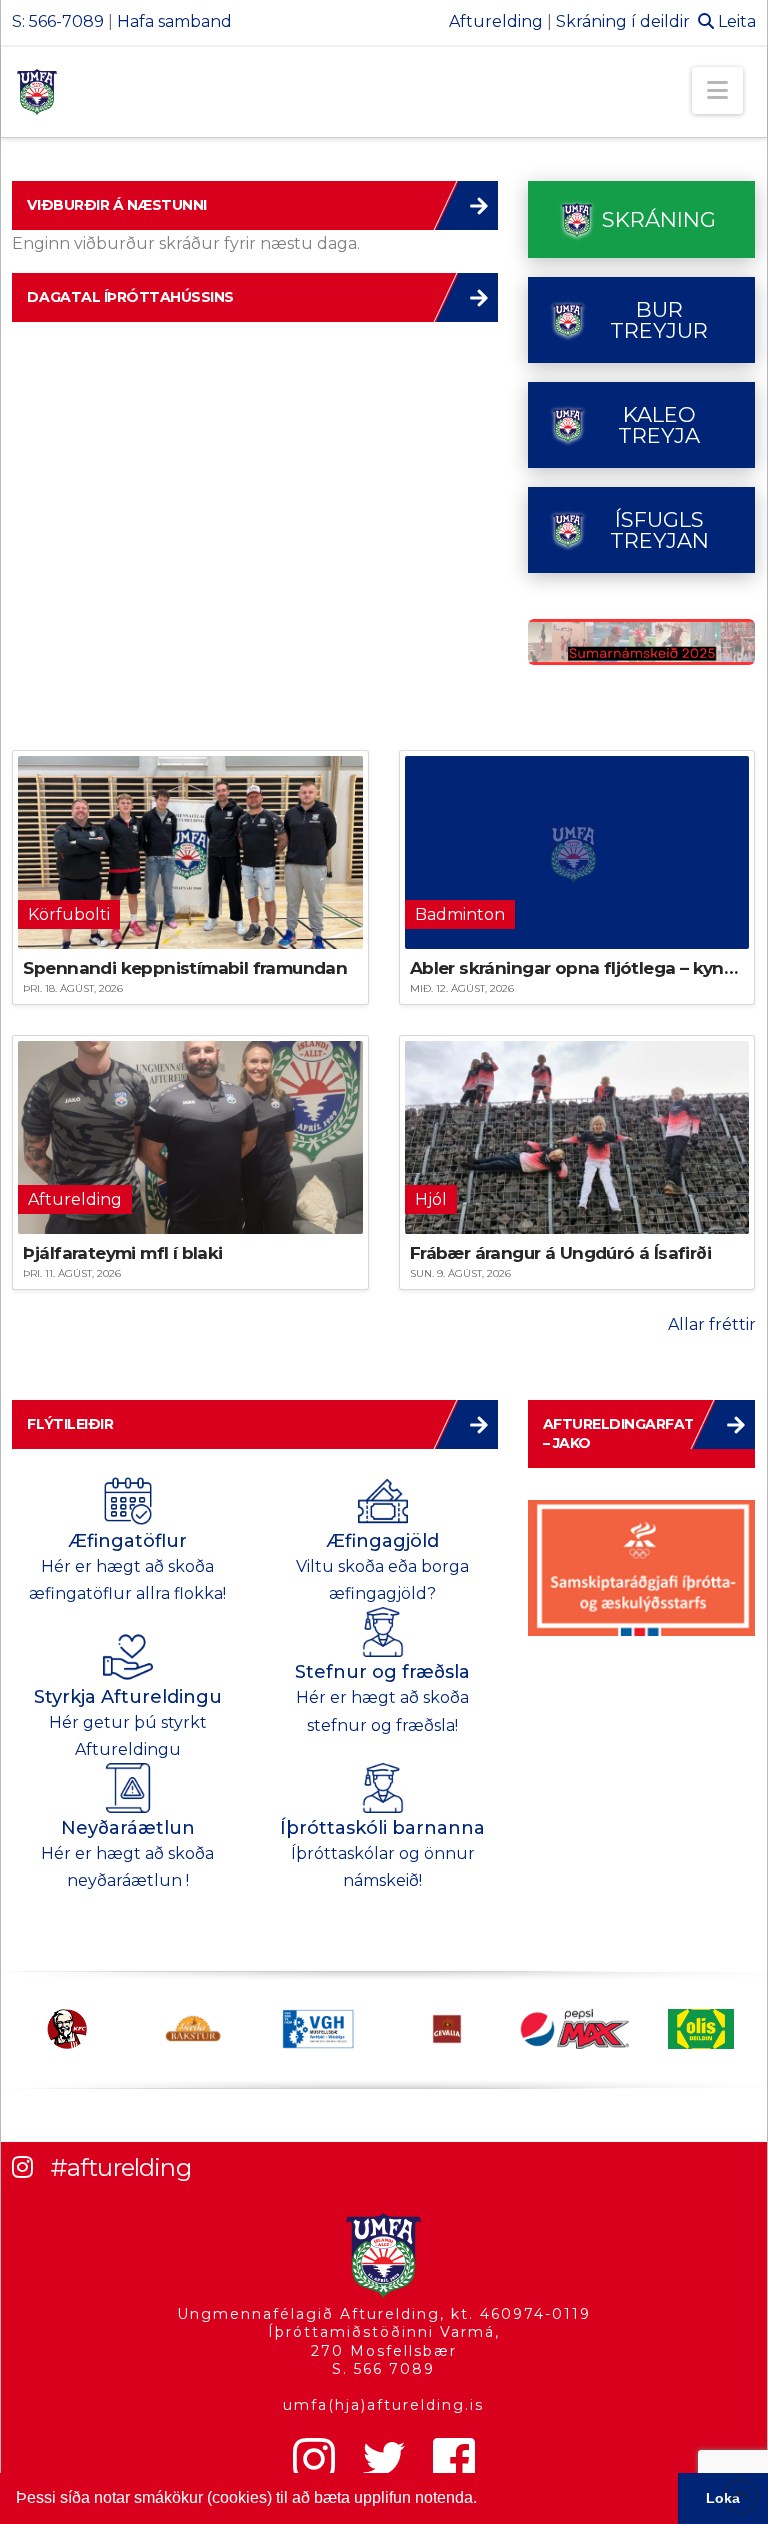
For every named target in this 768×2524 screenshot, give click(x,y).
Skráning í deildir (623, 21)
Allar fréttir (712, 1324)
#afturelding (120, 2167)
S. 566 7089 (383, 2369)
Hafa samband (174, 21)
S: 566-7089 (58, 21)
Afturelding (496, 21)
